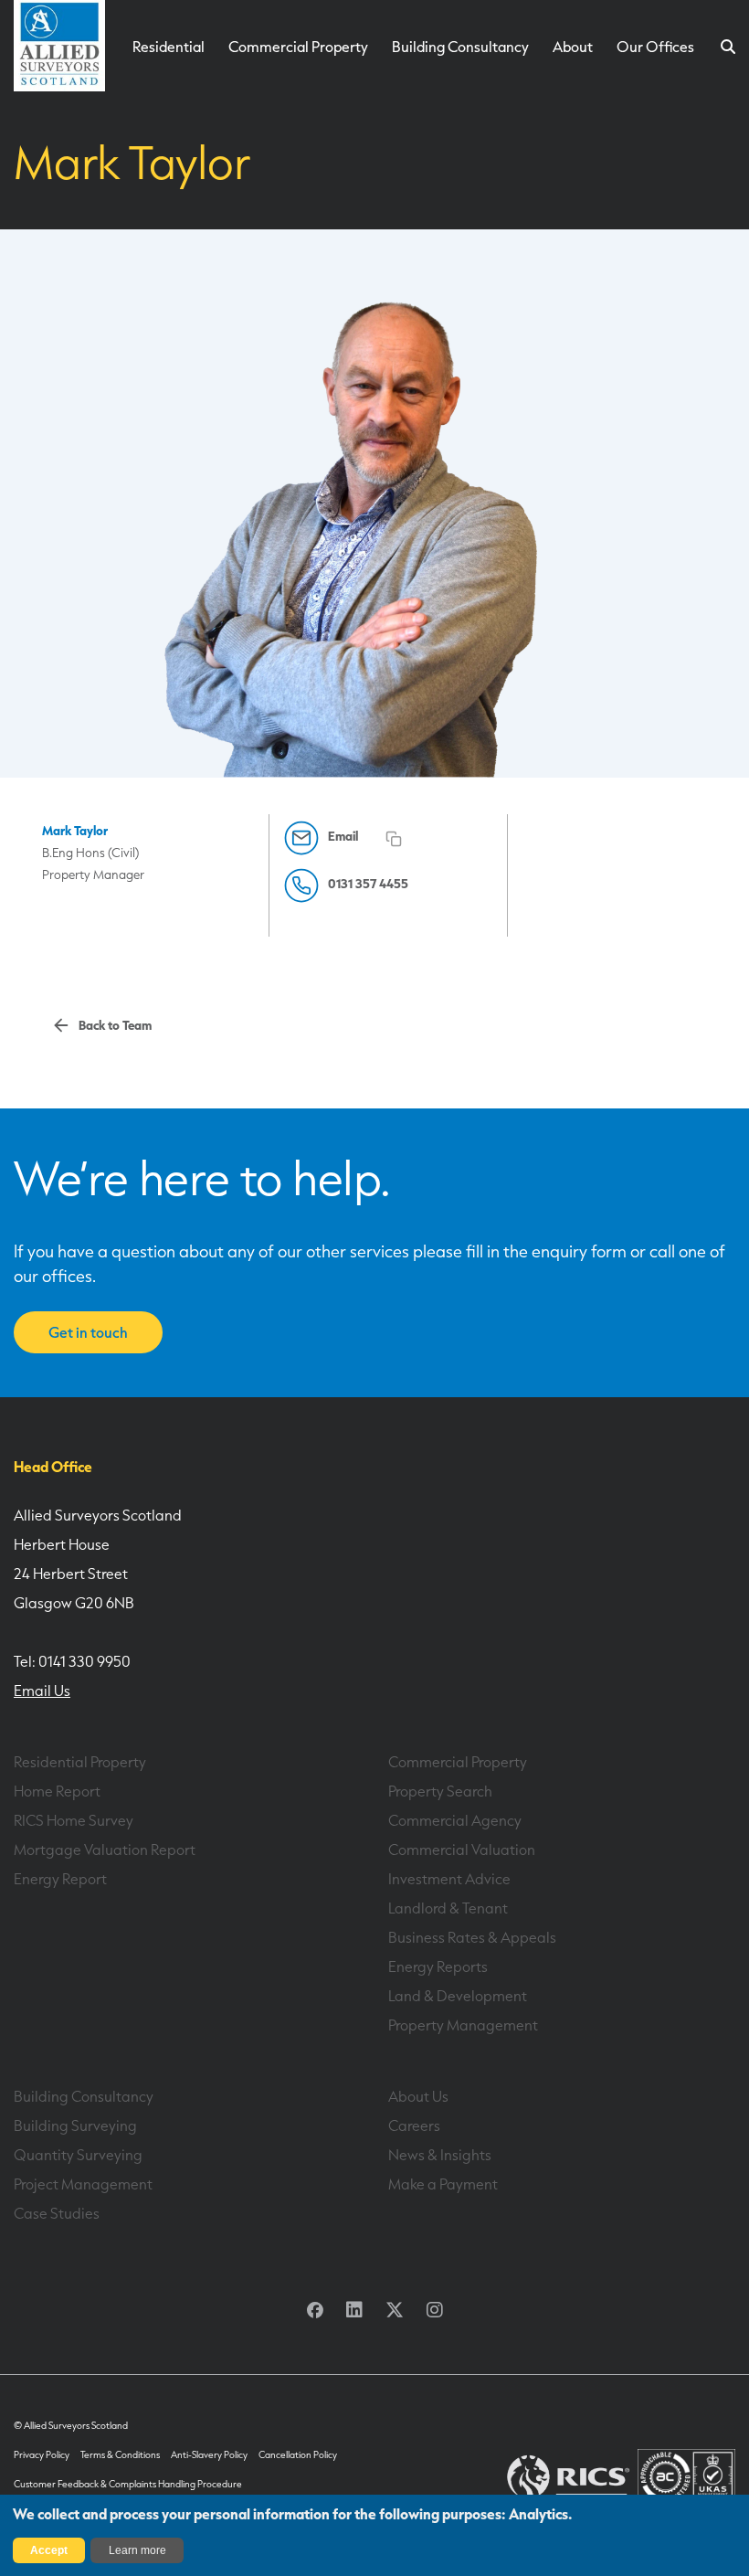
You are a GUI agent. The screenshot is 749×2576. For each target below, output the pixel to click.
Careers (414, 2125)
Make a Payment (443, 2184)
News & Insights (440, 2155)
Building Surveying (75, 2125)
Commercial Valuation (462, 1850)
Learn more (137, 2550)
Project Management (83, 2184)
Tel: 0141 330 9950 (72, 1661)
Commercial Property (298, 47)
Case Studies (57, 2213)
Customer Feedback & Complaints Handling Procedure (128, 2484)
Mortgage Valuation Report (105, 1850)
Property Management (463, 2025)
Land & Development (458, 1996)
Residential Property (80, 1762)
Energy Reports (438, 1966)
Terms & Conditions (120, 2455)
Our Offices (655, 47)
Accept (49, 2550)
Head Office (53, 1467)
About (573, 47)
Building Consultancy (460, 47)
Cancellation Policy (298, 2455)
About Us (418, 2096)
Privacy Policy (42, 2455)
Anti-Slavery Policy (209, 2455)
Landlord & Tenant (448, 1908)
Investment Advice (449, 1879)
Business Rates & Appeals (472, 1937)
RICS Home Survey (74, 1820)
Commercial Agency (455, 1820)
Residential (169, 47)
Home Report (57, 1791)
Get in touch (88, 1332)
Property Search (440, 1791)
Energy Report (60, 1879)
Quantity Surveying (78, 2155)
